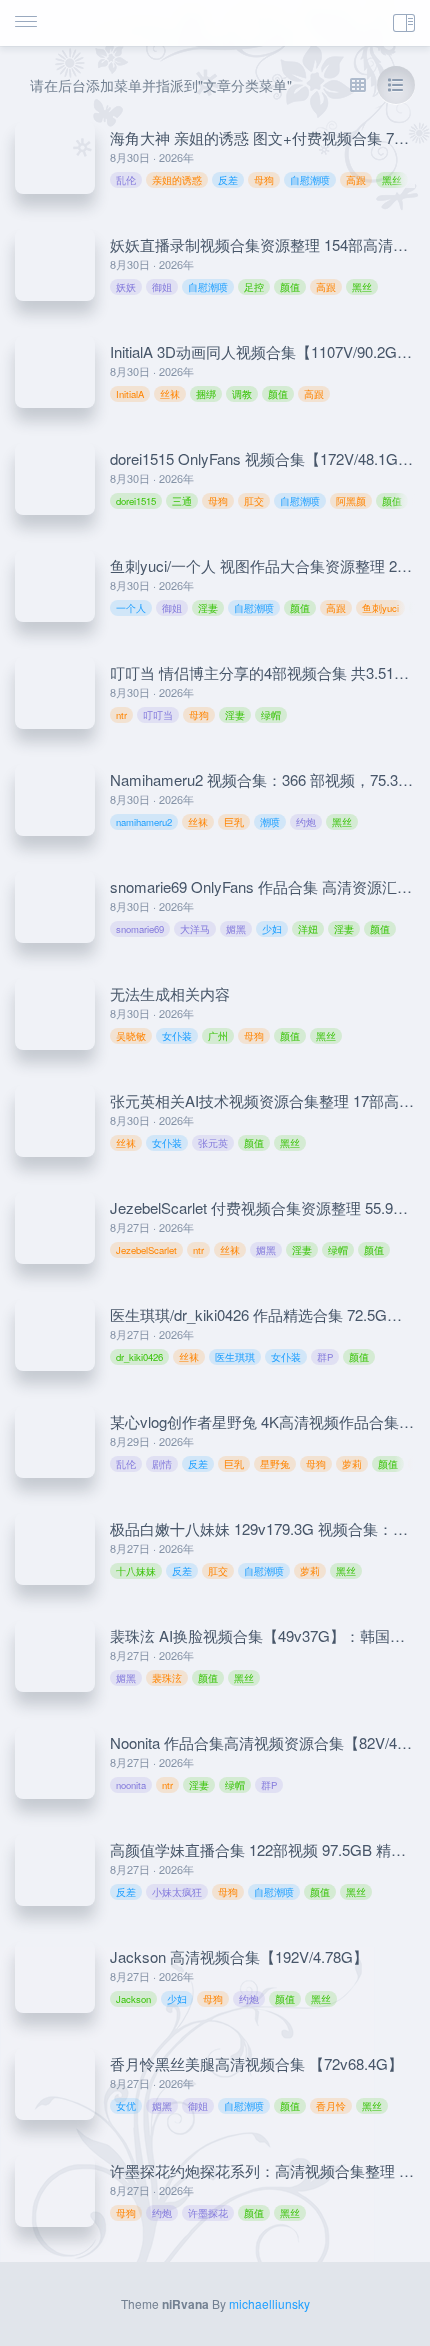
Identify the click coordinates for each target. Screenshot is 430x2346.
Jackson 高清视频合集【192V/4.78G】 (239, 1956)
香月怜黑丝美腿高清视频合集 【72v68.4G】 (256, 2063)
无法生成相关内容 (170, 993)
